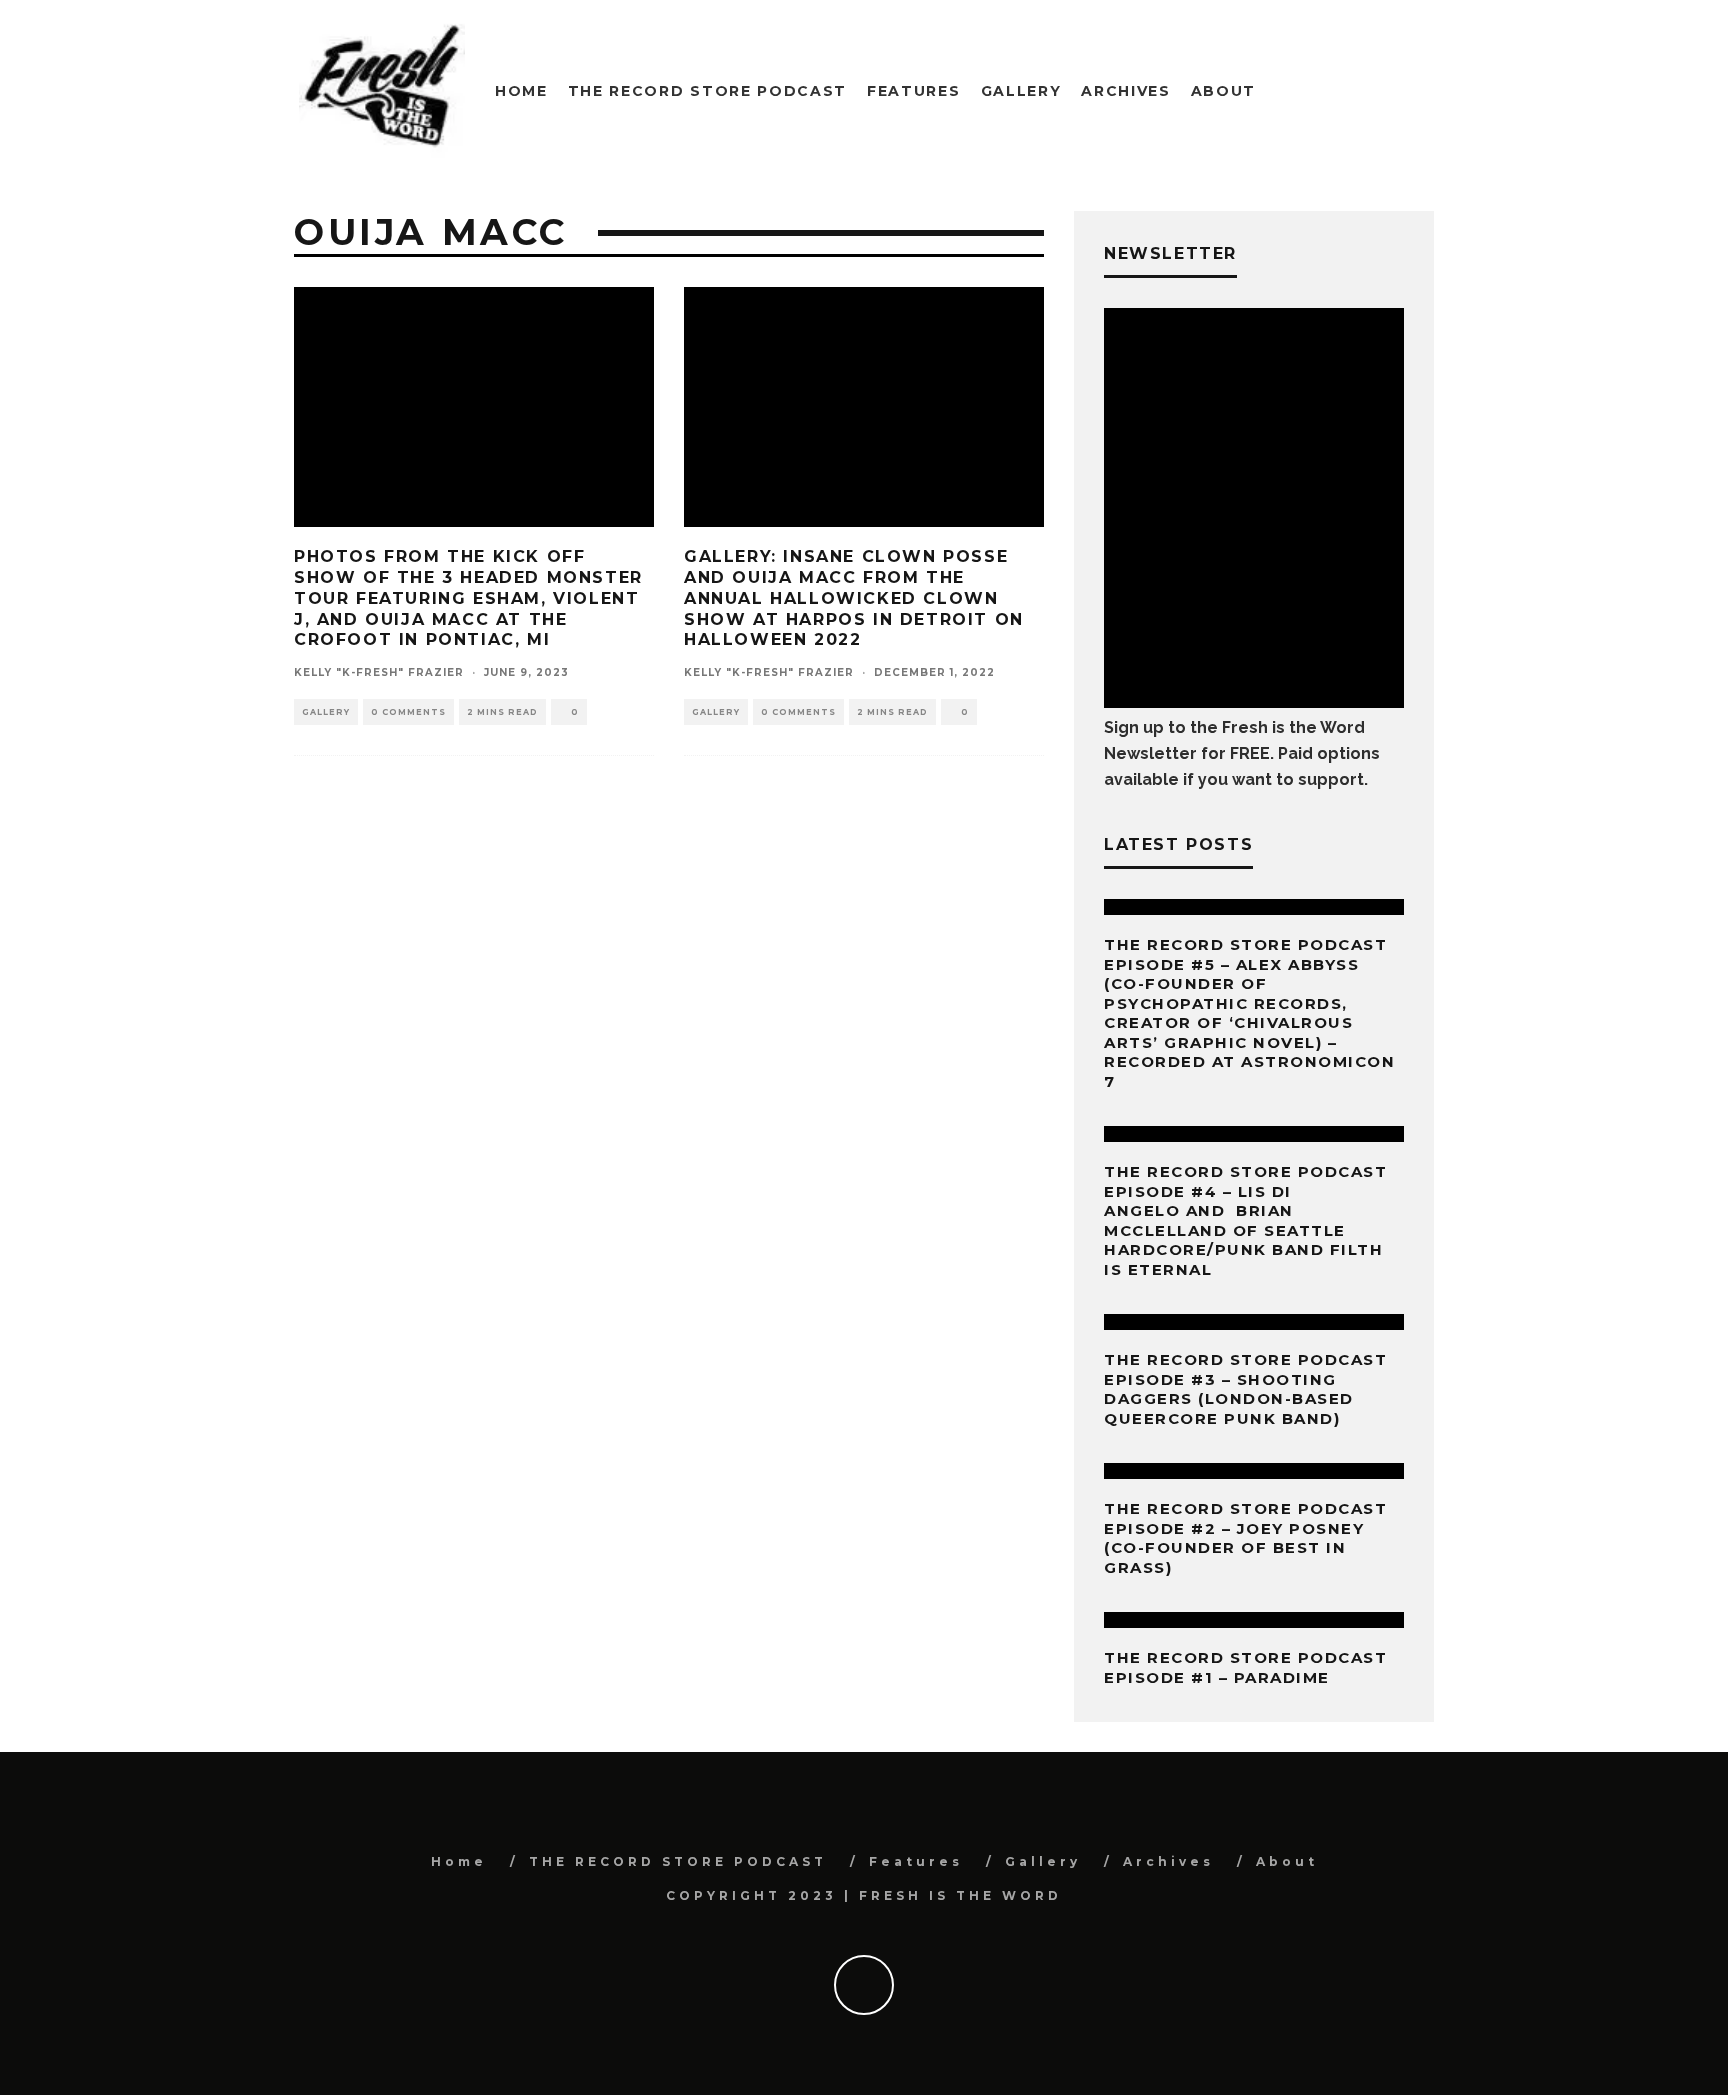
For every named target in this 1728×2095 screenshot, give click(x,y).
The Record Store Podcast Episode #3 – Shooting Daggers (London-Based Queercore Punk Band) (1245, 1389)
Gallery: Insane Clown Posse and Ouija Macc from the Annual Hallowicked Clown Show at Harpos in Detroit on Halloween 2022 (854, 598)
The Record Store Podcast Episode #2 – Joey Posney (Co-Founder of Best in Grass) (1245, 1538)
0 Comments (408, 712)
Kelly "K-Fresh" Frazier (379, 672)
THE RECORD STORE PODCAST (707, 91)
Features (913, 91)
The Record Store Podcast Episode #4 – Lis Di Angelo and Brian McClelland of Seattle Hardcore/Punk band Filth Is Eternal (1245, 1220)
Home (521, 91)
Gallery (1021, 91)
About (1223, 91)
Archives (1125, 91)
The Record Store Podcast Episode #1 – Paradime (1245, 1667)
